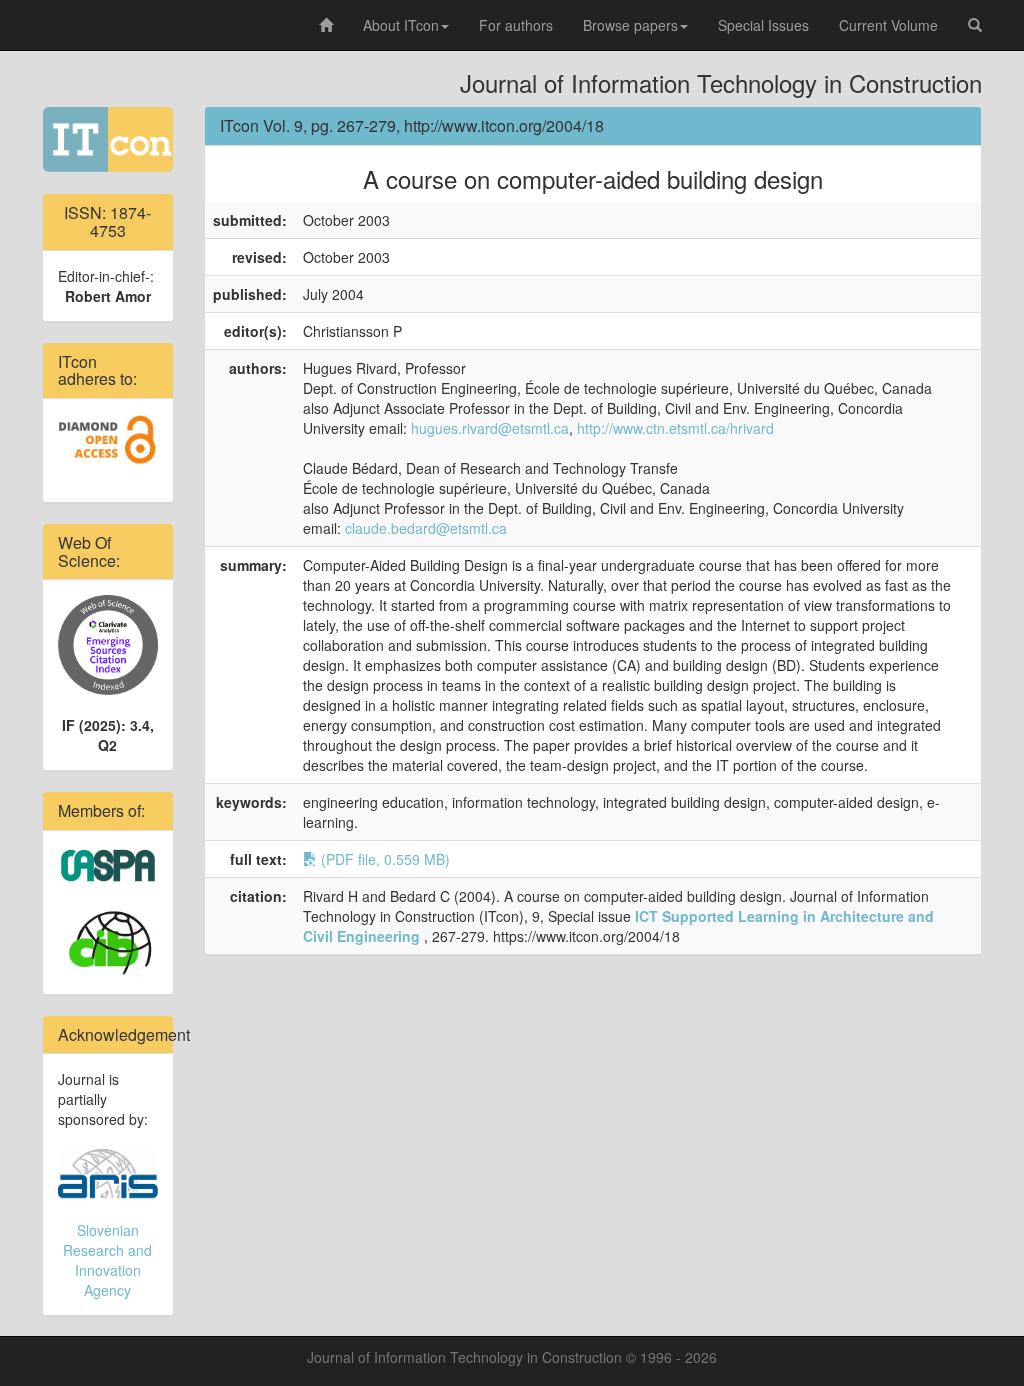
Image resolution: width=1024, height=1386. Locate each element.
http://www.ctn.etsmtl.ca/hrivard (675, 428)
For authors (516, 25)
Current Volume (888, 25)
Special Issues (763, 25)
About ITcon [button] (401, 25)
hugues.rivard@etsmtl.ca (490, 428)
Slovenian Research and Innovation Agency (107, 1260)
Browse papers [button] (630, 25)
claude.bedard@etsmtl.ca (426, 528)
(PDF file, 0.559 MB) (383, 859)
